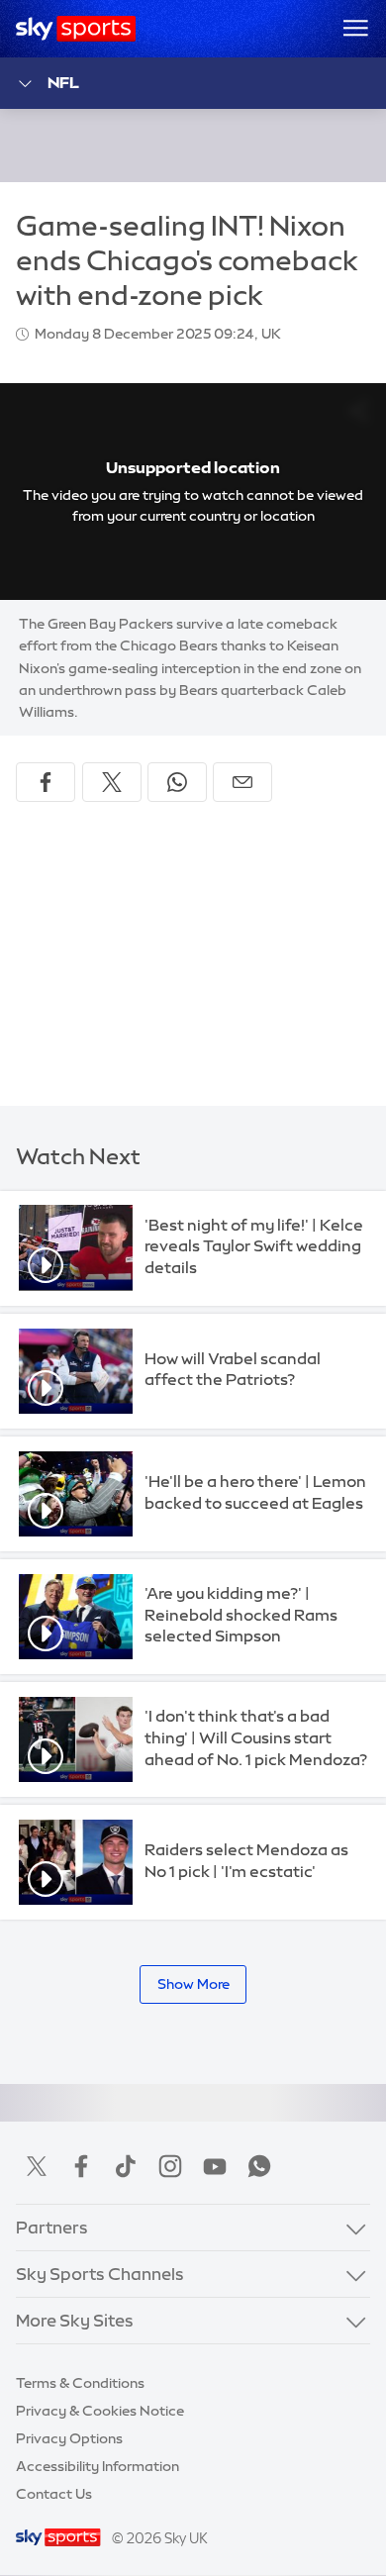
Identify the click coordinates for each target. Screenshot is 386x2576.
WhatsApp (259, 2166)
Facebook (81, 2166)
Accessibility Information (97, 2466)
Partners (52, 2228)
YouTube (215, 2166)
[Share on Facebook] (46, 782)
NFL (63, 82)
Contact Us (54, 2494)
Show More (193, 1984)
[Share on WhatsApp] (177, 782)
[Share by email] (242, 782)
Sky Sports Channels (100, 2274)
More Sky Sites (75, 2321)
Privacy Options (69, 2438)
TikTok (126, 2166)
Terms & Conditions (80, 2383)
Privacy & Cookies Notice (100, 2411)
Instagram (170, 2166)
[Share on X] (112, 782)
